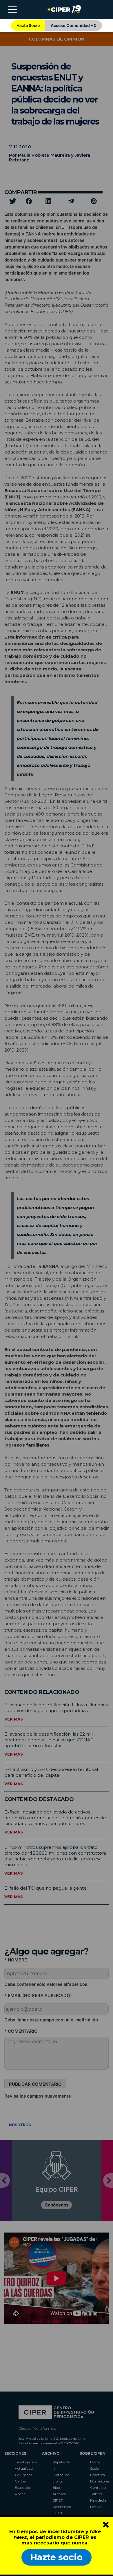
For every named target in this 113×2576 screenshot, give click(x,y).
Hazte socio (57, 2557)
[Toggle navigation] (12, 10)
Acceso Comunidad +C (74, 25)
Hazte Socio (28, 25)
